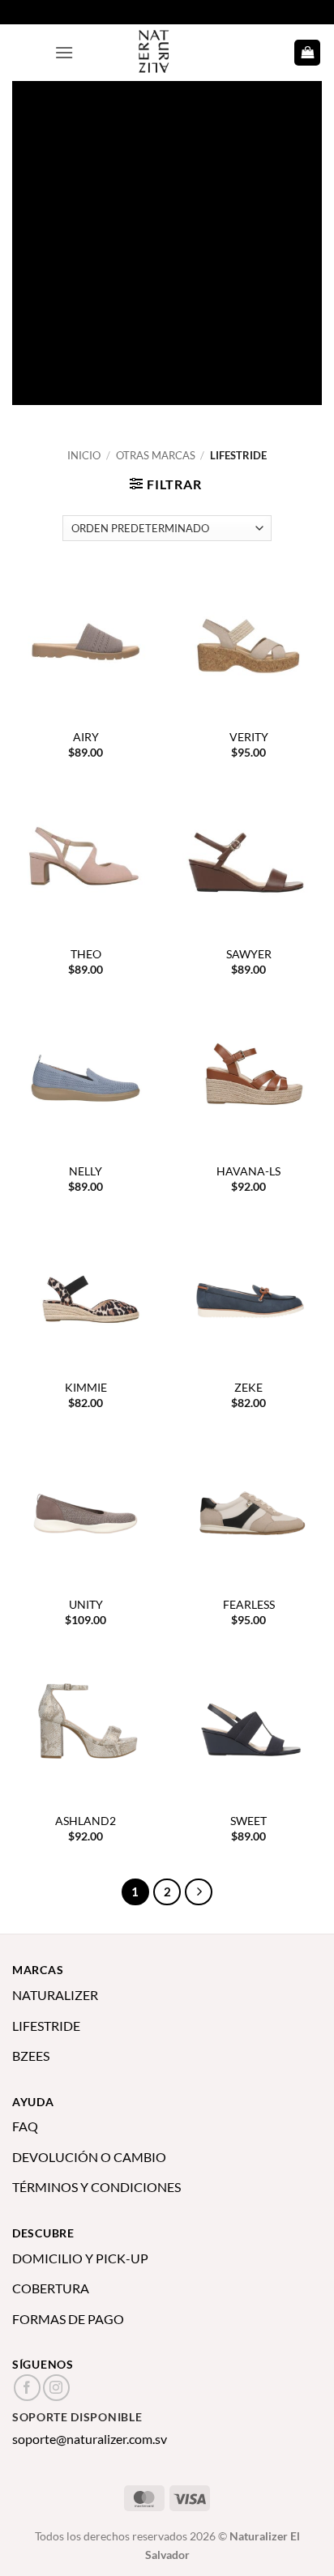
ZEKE (248, 1388)
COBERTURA (51, 2288)
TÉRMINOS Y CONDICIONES (96, 2187)
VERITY (249, 737)
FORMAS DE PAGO (68, 2319)
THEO (86, 954)
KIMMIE (86, 1388)
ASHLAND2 (86, 1821)
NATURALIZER (55, 1995)
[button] (64, 52)
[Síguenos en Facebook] (27, 2388)
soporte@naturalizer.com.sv (90, 2439)
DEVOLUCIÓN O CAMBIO (89, 2157)
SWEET (248, 1821)
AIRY (86, 737)
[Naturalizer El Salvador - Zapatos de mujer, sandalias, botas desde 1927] (167, 53)
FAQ (25, 2126)
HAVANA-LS (248, 1171)
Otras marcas (156, 455)
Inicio (84, 455)
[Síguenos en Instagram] (56, 2388)
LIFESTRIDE (46, 2026)
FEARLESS (249, 1605)
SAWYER (249, 954)
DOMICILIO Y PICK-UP (80, 2258)
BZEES (31, 2056)
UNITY (86, 1605)
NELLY (86, 1171)
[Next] (199, 1892)
